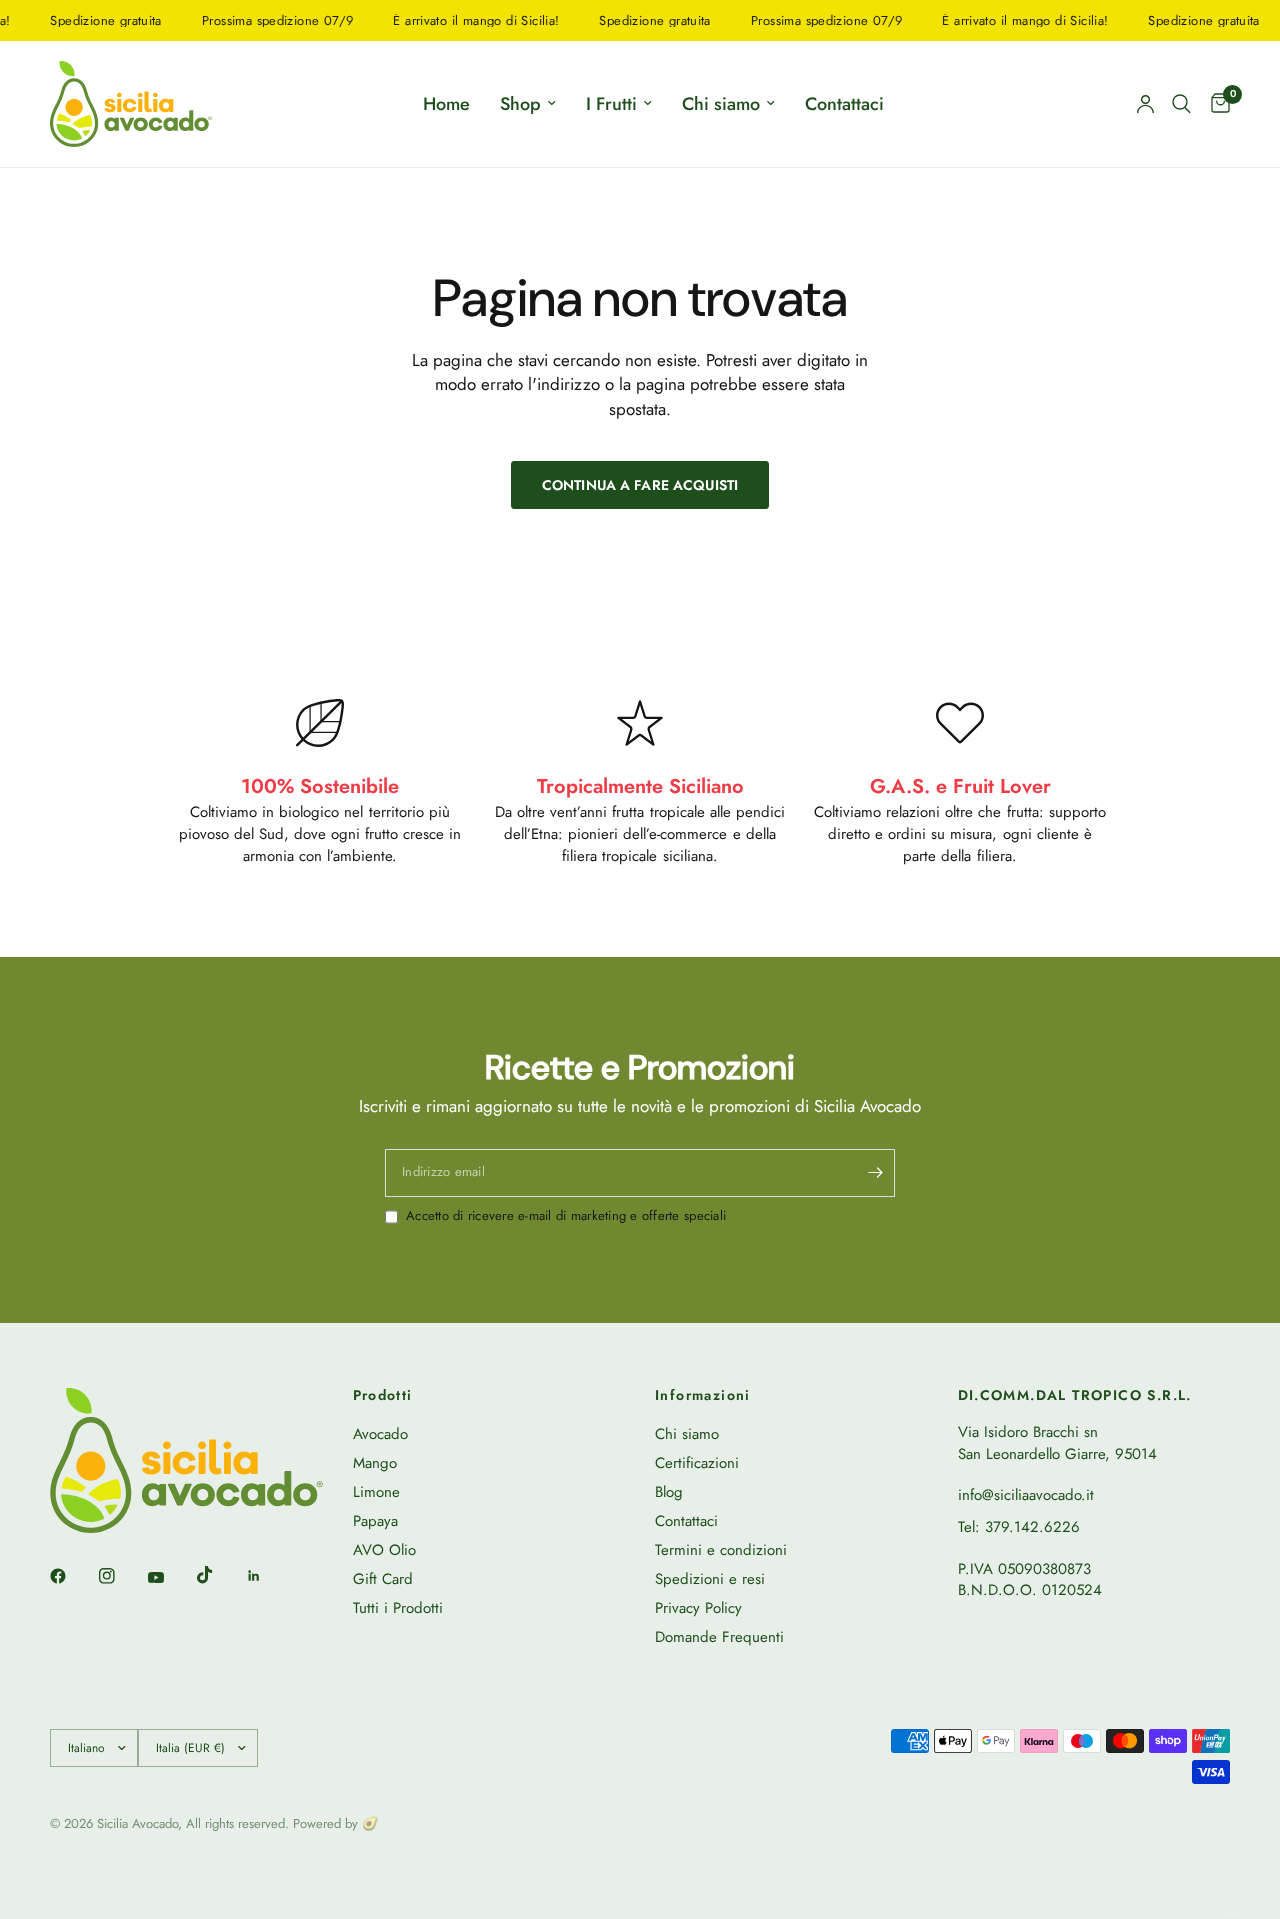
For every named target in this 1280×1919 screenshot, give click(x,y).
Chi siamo (721, 104)
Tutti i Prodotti (398, 1608)
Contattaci (844, 104)
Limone (376, 1492)
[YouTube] (170, 1578)
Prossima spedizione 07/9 (258, 20)
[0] (1215, 104)
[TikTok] (219, 1575)
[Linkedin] (268, 1576)
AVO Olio (384, 1550)
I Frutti (611, 104)
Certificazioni (697, 1463)
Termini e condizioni (721, 1550)
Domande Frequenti (719, 1637)
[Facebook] (72, 1576)
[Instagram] (121, 1576)
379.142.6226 (1032, 1527)
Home (446, 104)
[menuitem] (446, 104)
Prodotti (383, 1395)
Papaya (375, 1521)
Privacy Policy (698, 1608)
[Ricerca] (1181, 104)
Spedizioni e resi (710, 1579)
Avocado (380, 1434)
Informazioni (703, 1395)
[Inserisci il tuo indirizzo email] (875, 1173)
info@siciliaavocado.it (1026, 1495)
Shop (520, 104)
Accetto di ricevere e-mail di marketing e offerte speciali (566, 1216)
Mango (375, 1463)
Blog (669, 1492)
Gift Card (383, 1579)
